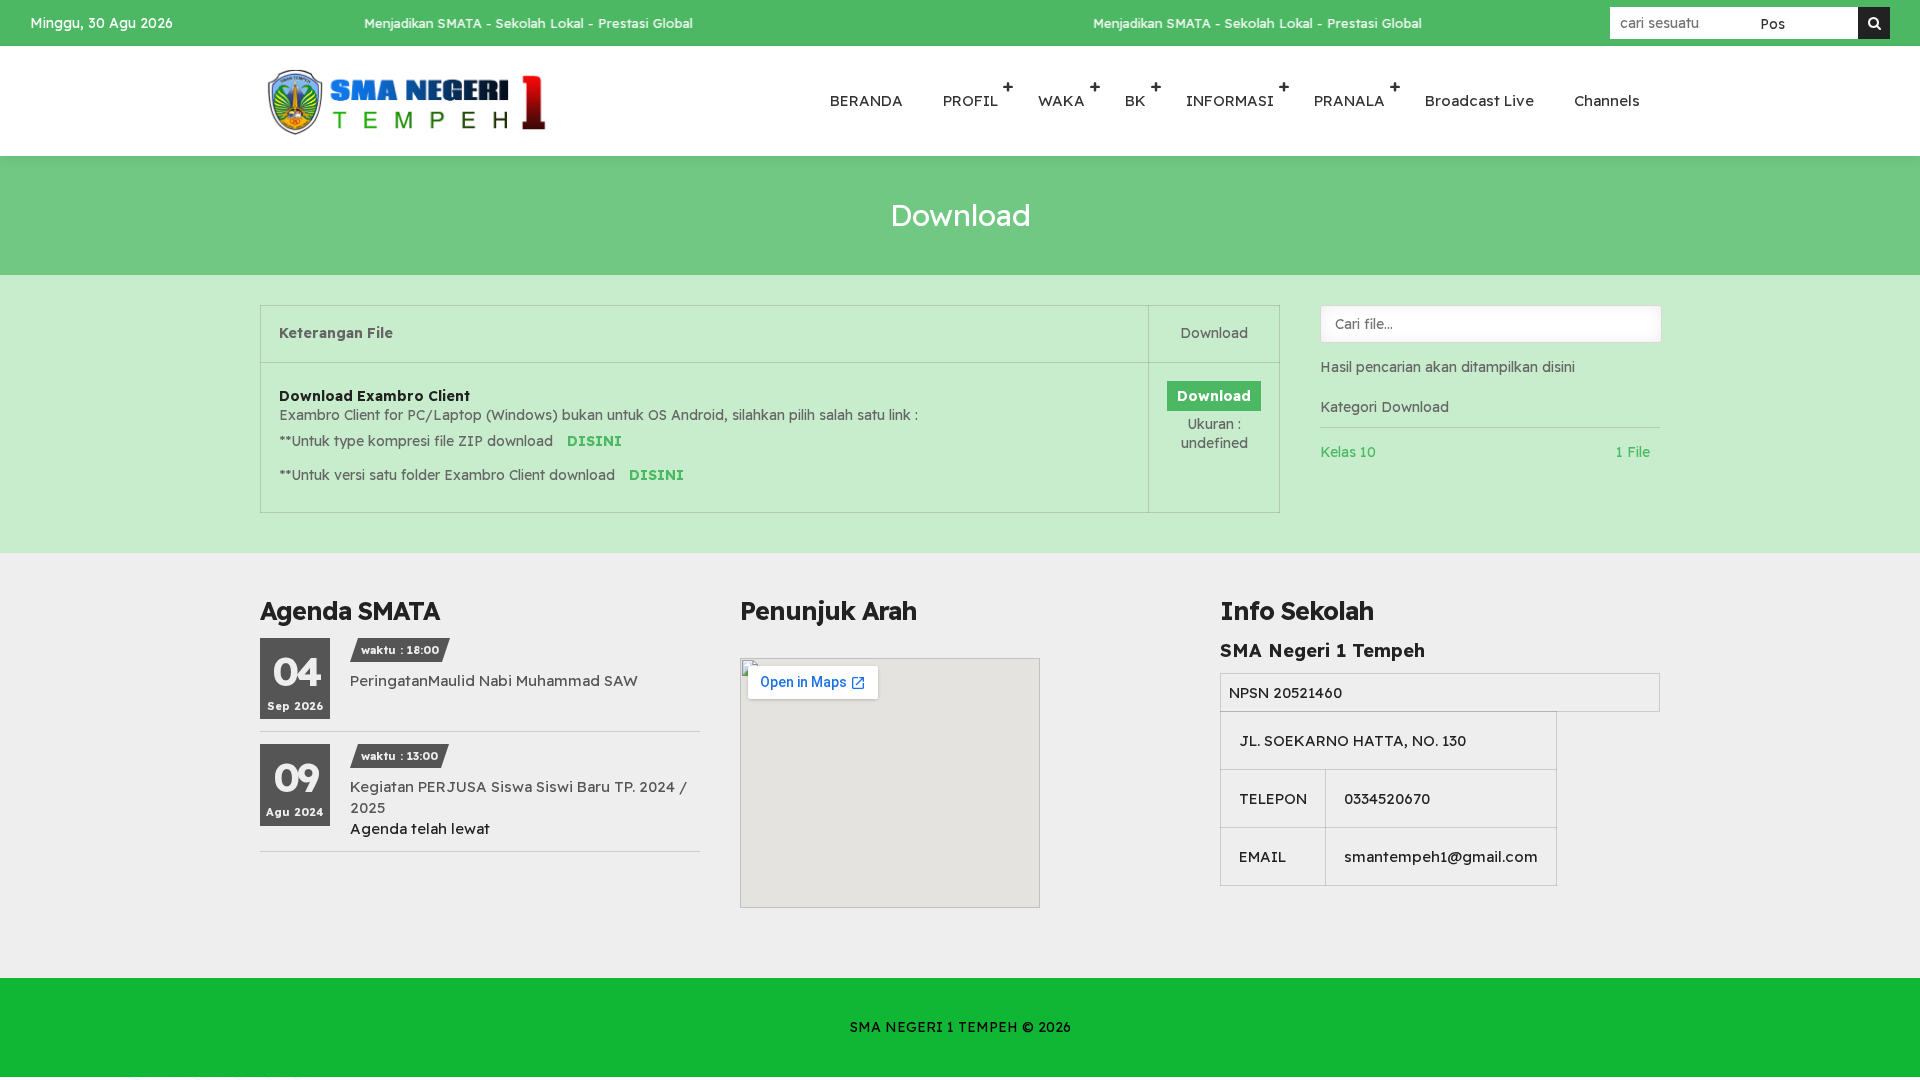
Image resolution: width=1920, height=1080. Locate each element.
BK (1135, 100)
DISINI (594, 441)
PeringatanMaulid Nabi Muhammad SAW (494, 680)
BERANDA (866, 100)
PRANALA (1349, 100)
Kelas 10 (1348, 452)
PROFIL (970, 100)
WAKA (1061, 100)
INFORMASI (1230, 100)
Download (1214, 396)
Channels (1607, 100)
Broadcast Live (1479, 100)
